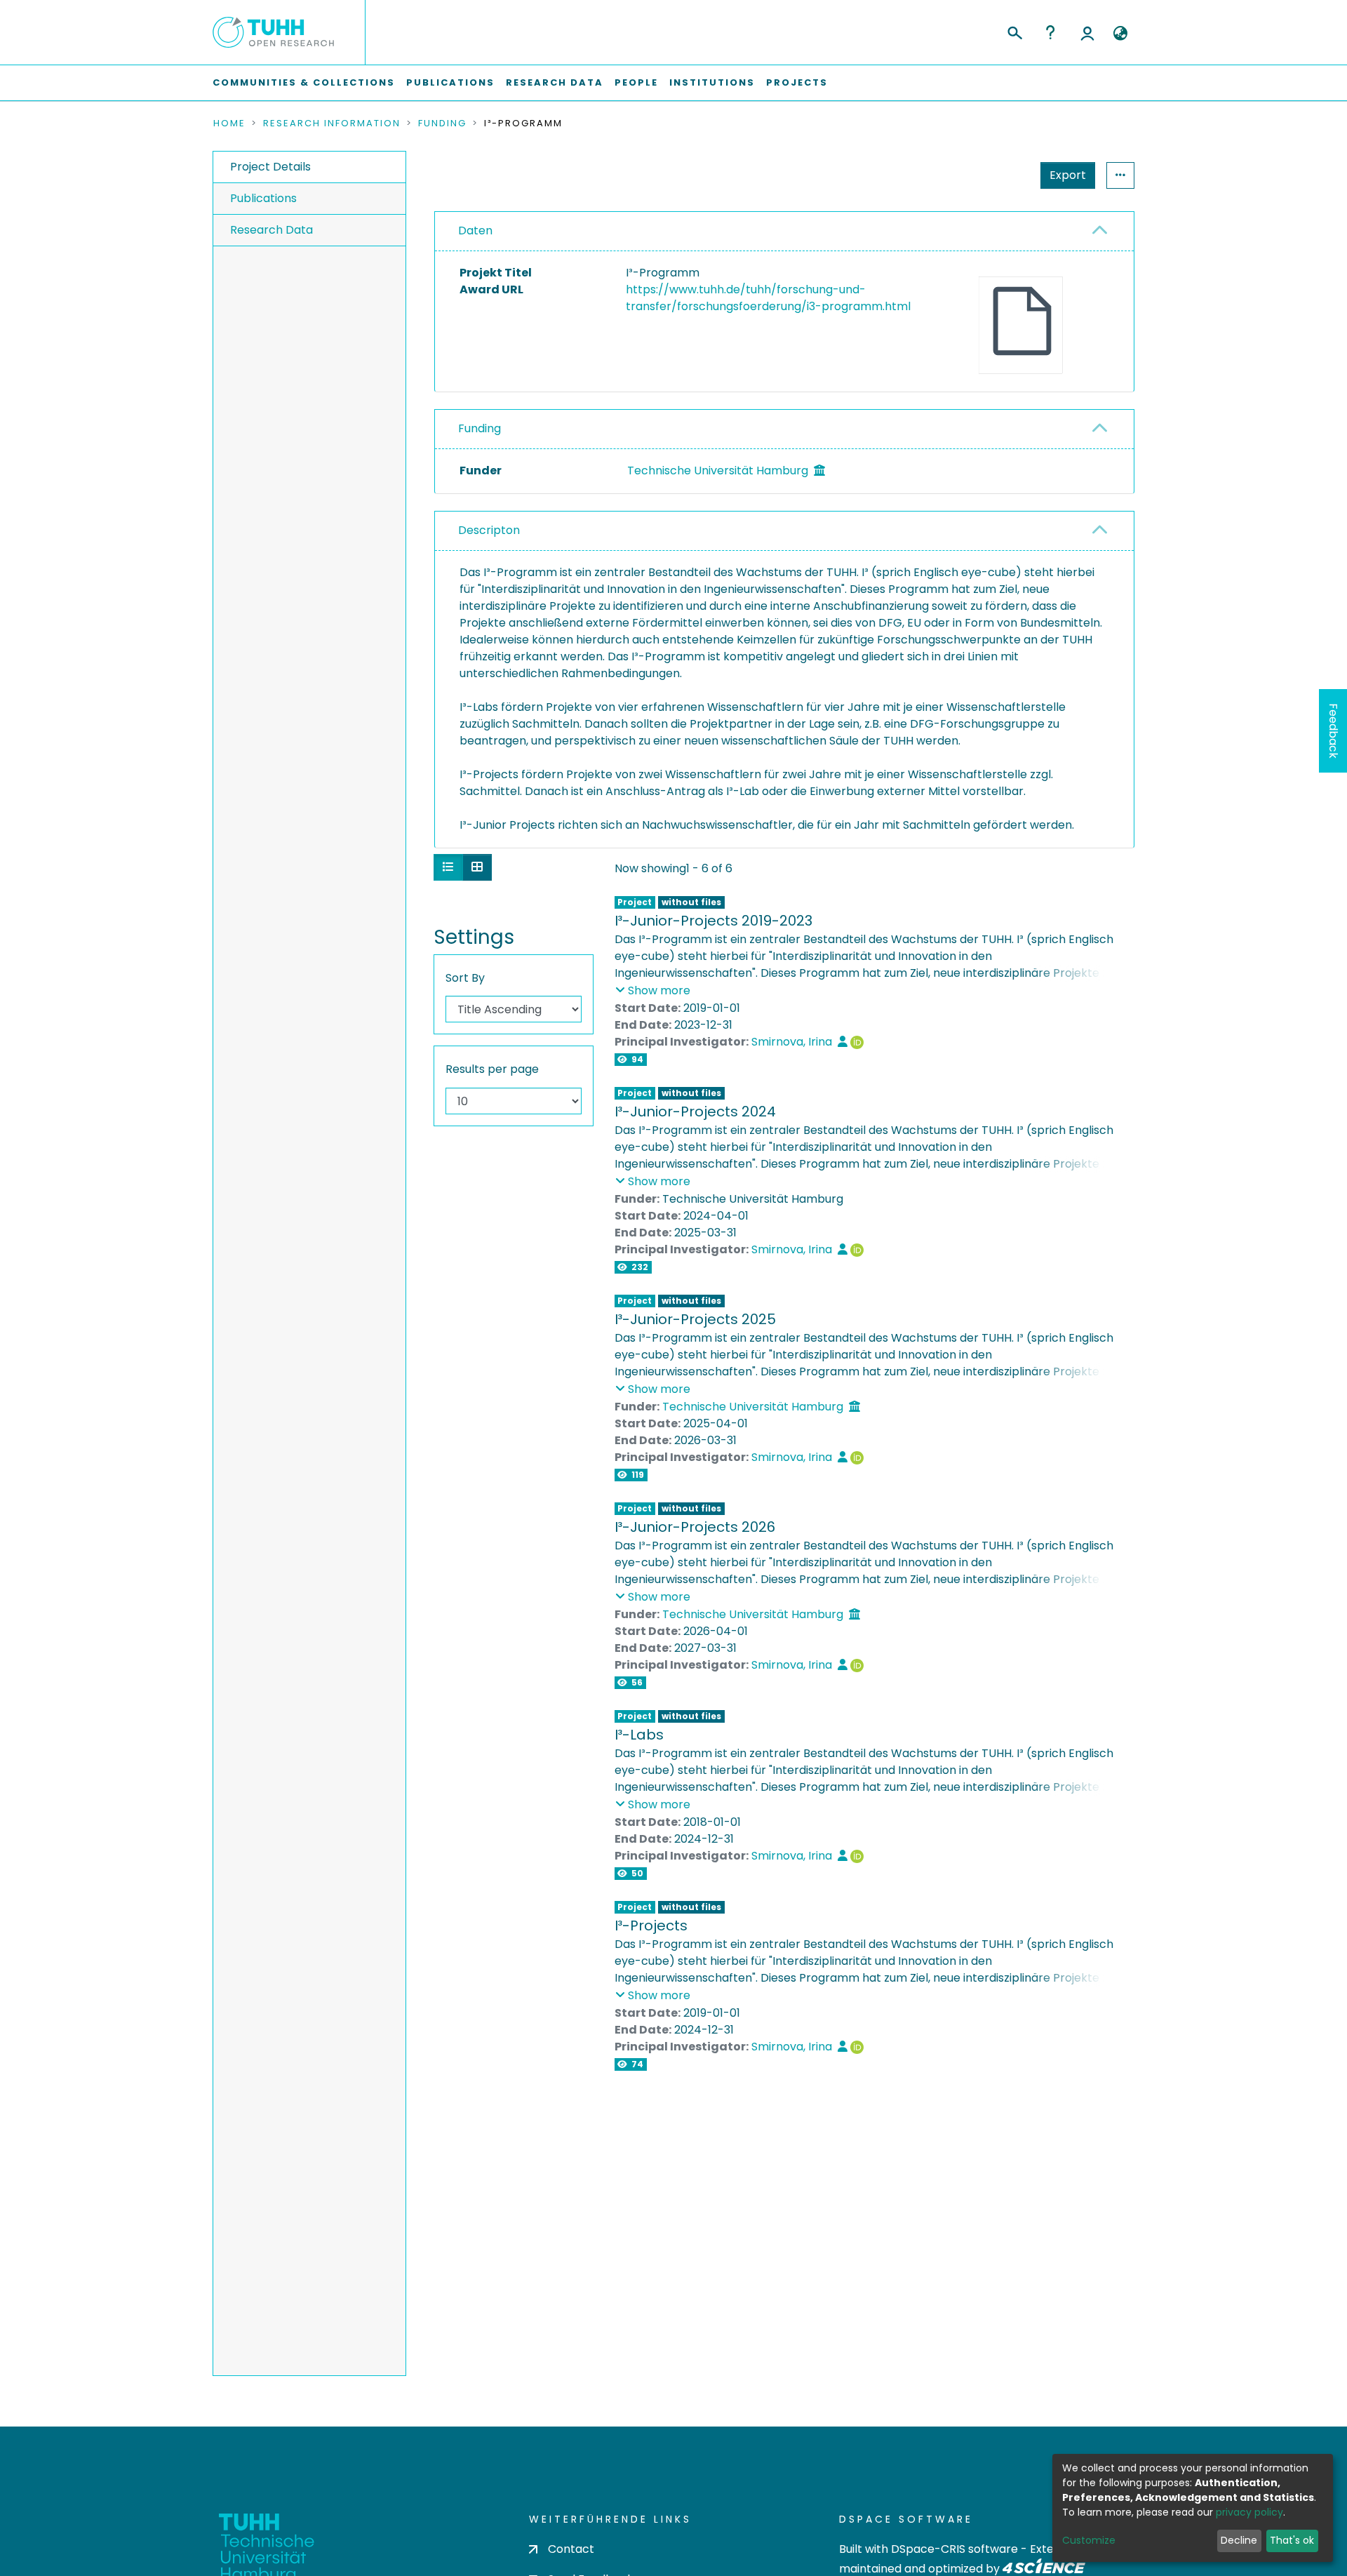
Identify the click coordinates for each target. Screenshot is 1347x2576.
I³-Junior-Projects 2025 (695, 1319)
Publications (450, 82)
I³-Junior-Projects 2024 (695, 1112)
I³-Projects (651, 1926)
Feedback (1333, 731)
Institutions (712, 82)
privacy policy (1249, 2512)
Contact (571, 2549)
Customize (1089, 2540)
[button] (1120, 34)
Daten (475, 231)
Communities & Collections (304, 82)
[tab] (784, 232)
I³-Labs (639, 1735)
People (636, 82)
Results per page (492, 1069)
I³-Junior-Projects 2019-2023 (713, 921)
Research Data (555, 82)
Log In (1087, 32)
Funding (442, 124)
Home (229, 124)
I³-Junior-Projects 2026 (695, 1527)
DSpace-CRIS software (954, 2549)
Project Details (270, 167)
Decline (1239, 2540)
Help (1050, 32)
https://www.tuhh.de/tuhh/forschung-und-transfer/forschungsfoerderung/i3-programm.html (768, 298)
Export (1068, 175)
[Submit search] (1014, 31)
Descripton (489, 530)
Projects (797, 82)
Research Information (332, 124)
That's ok (1292, 2540)
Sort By (465, 978)
